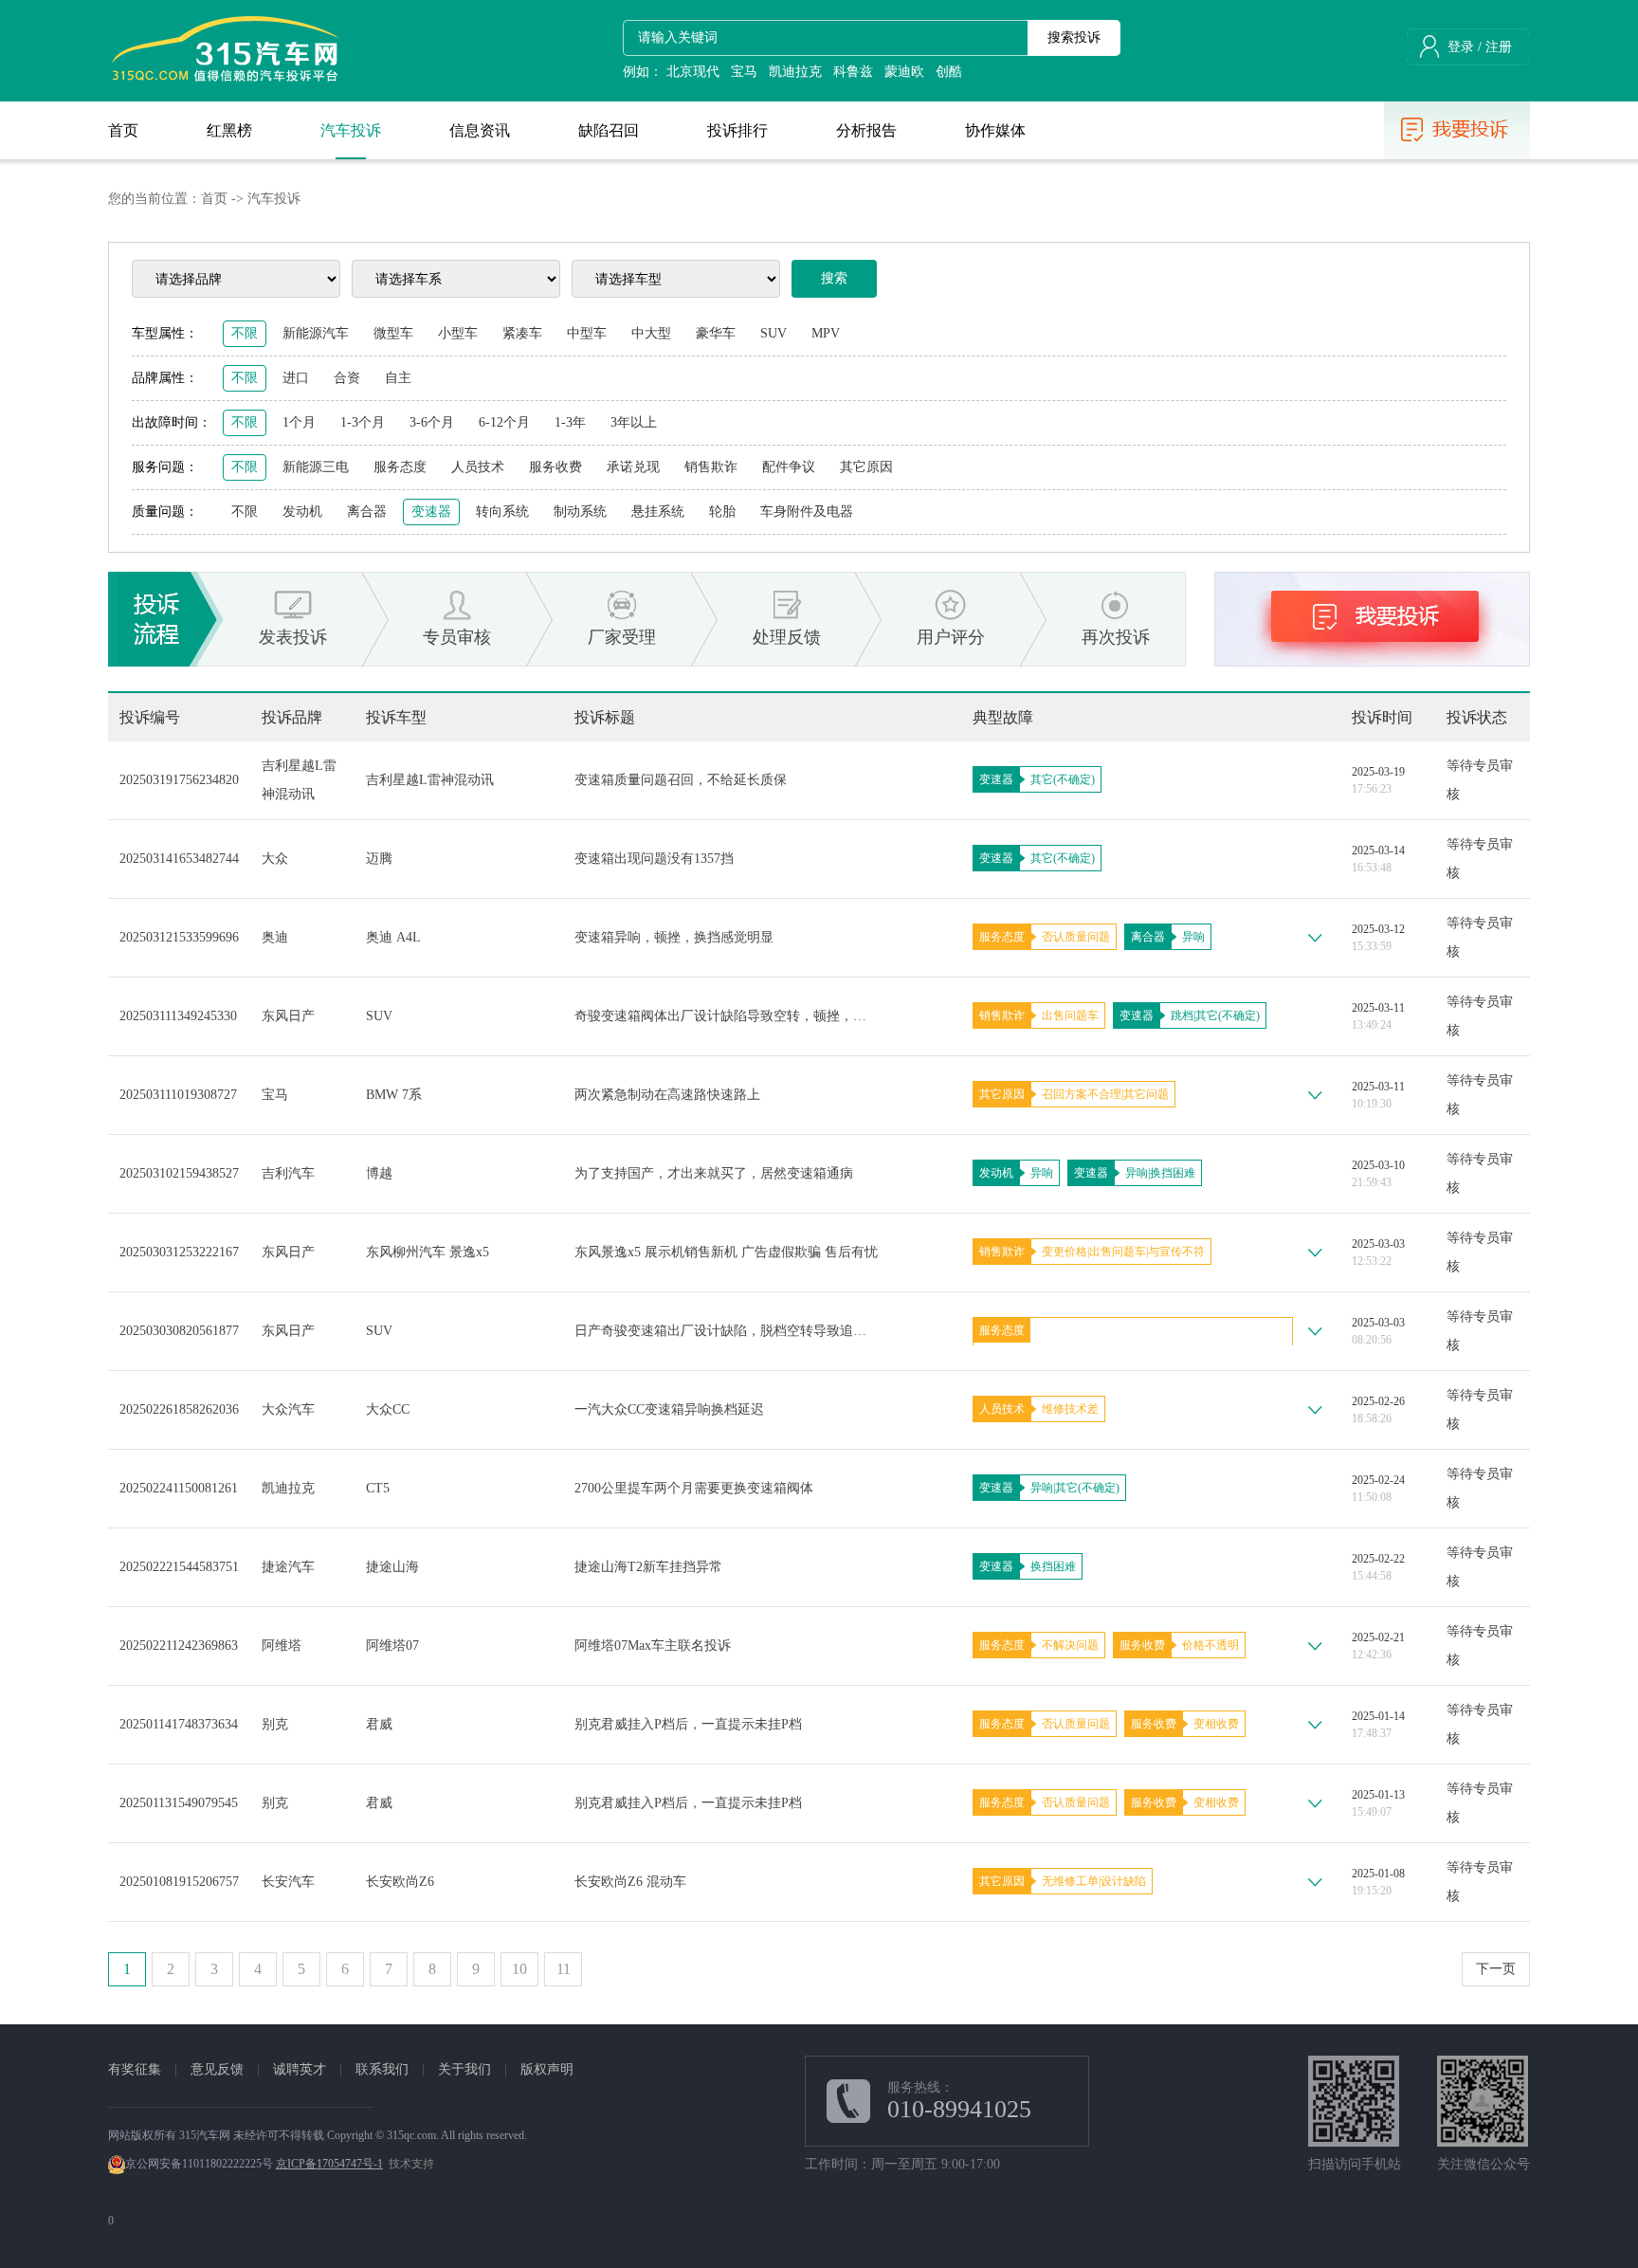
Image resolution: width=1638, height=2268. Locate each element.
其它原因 (866, 467)
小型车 (458, 333)
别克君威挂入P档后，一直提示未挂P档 (688, 1724)
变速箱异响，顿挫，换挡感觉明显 (674, 937)
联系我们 (382, 2069)
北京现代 (693, 72)
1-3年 (570, 422)
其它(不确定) (1063, 779)
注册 (1499, 47)
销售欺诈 (711, 467)
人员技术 (478, 467)
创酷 (949, 72)
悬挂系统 (658, 512)
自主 (398, 378)
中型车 (587, 333)
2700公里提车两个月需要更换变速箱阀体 (694, 1488)
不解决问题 (1070, 1645)
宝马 (744, 72)
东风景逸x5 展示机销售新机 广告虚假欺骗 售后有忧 (726, 1252)
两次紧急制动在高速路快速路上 (667, 1095)
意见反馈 (217, 2069)
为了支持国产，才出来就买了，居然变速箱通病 (714, 1173)
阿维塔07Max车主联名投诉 (653, 1646)
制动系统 (580, 512)
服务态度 (400, 467)
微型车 (393, 333)
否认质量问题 (1076, 937)
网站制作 (555, 2135)
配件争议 (789, 467)
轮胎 (722, 512)
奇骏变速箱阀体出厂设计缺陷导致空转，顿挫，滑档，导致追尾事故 (726, 1016)
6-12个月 (504, 422)
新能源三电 (316, 467)
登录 (1461, 47)
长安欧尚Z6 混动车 (630, 1882)
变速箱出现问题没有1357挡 (654, 859)
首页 (214, 199)
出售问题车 (1070, 1015)
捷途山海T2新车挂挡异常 (648, 1567)
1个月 (299, 422)
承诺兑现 (633, 467)
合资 (347, 378)
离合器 (367, 512)
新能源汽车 (316, 333)
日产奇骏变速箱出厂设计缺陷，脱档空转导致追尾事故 (726, 1331)
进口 (296, 378)
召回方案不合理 (1082, 1094)
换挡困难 (1173, 1173)
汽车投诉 (274, 199)
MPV (826, 333)
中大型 (651, 333)
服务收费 (555, 467)
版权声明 (547, 2069)
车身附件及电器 (807, 512)
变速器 (431, 512)
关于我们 (464, 2069)
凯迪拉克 (795, 72)
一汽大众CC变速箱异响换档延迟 (669, 1409)
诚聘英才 (300, 2069)
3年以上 (634, 422)
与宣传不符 (1176, 1252)
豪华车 (716, 333)
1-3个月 (363, 422)
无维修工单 (1070, 1881)
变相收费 (1216, 1724)
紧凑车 (522, 333)
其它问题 (1146, 1094)
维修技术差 (1070, 1409)
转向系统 (502, 512)
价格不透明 (1210, 1645)
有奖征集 (135, 2069)
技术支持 (411, 2164)
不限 (245, 333)
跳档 (1182, 1015)
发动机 (302, 512)
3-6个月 (432, 422)
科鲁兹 (853, 72)
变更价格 (1065, 1252)
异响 (1193, 937)
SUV (773, 333)
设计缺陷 (1123, 1881)
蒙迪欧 (904, 72)
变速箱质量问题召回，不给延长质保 (681, 780)
